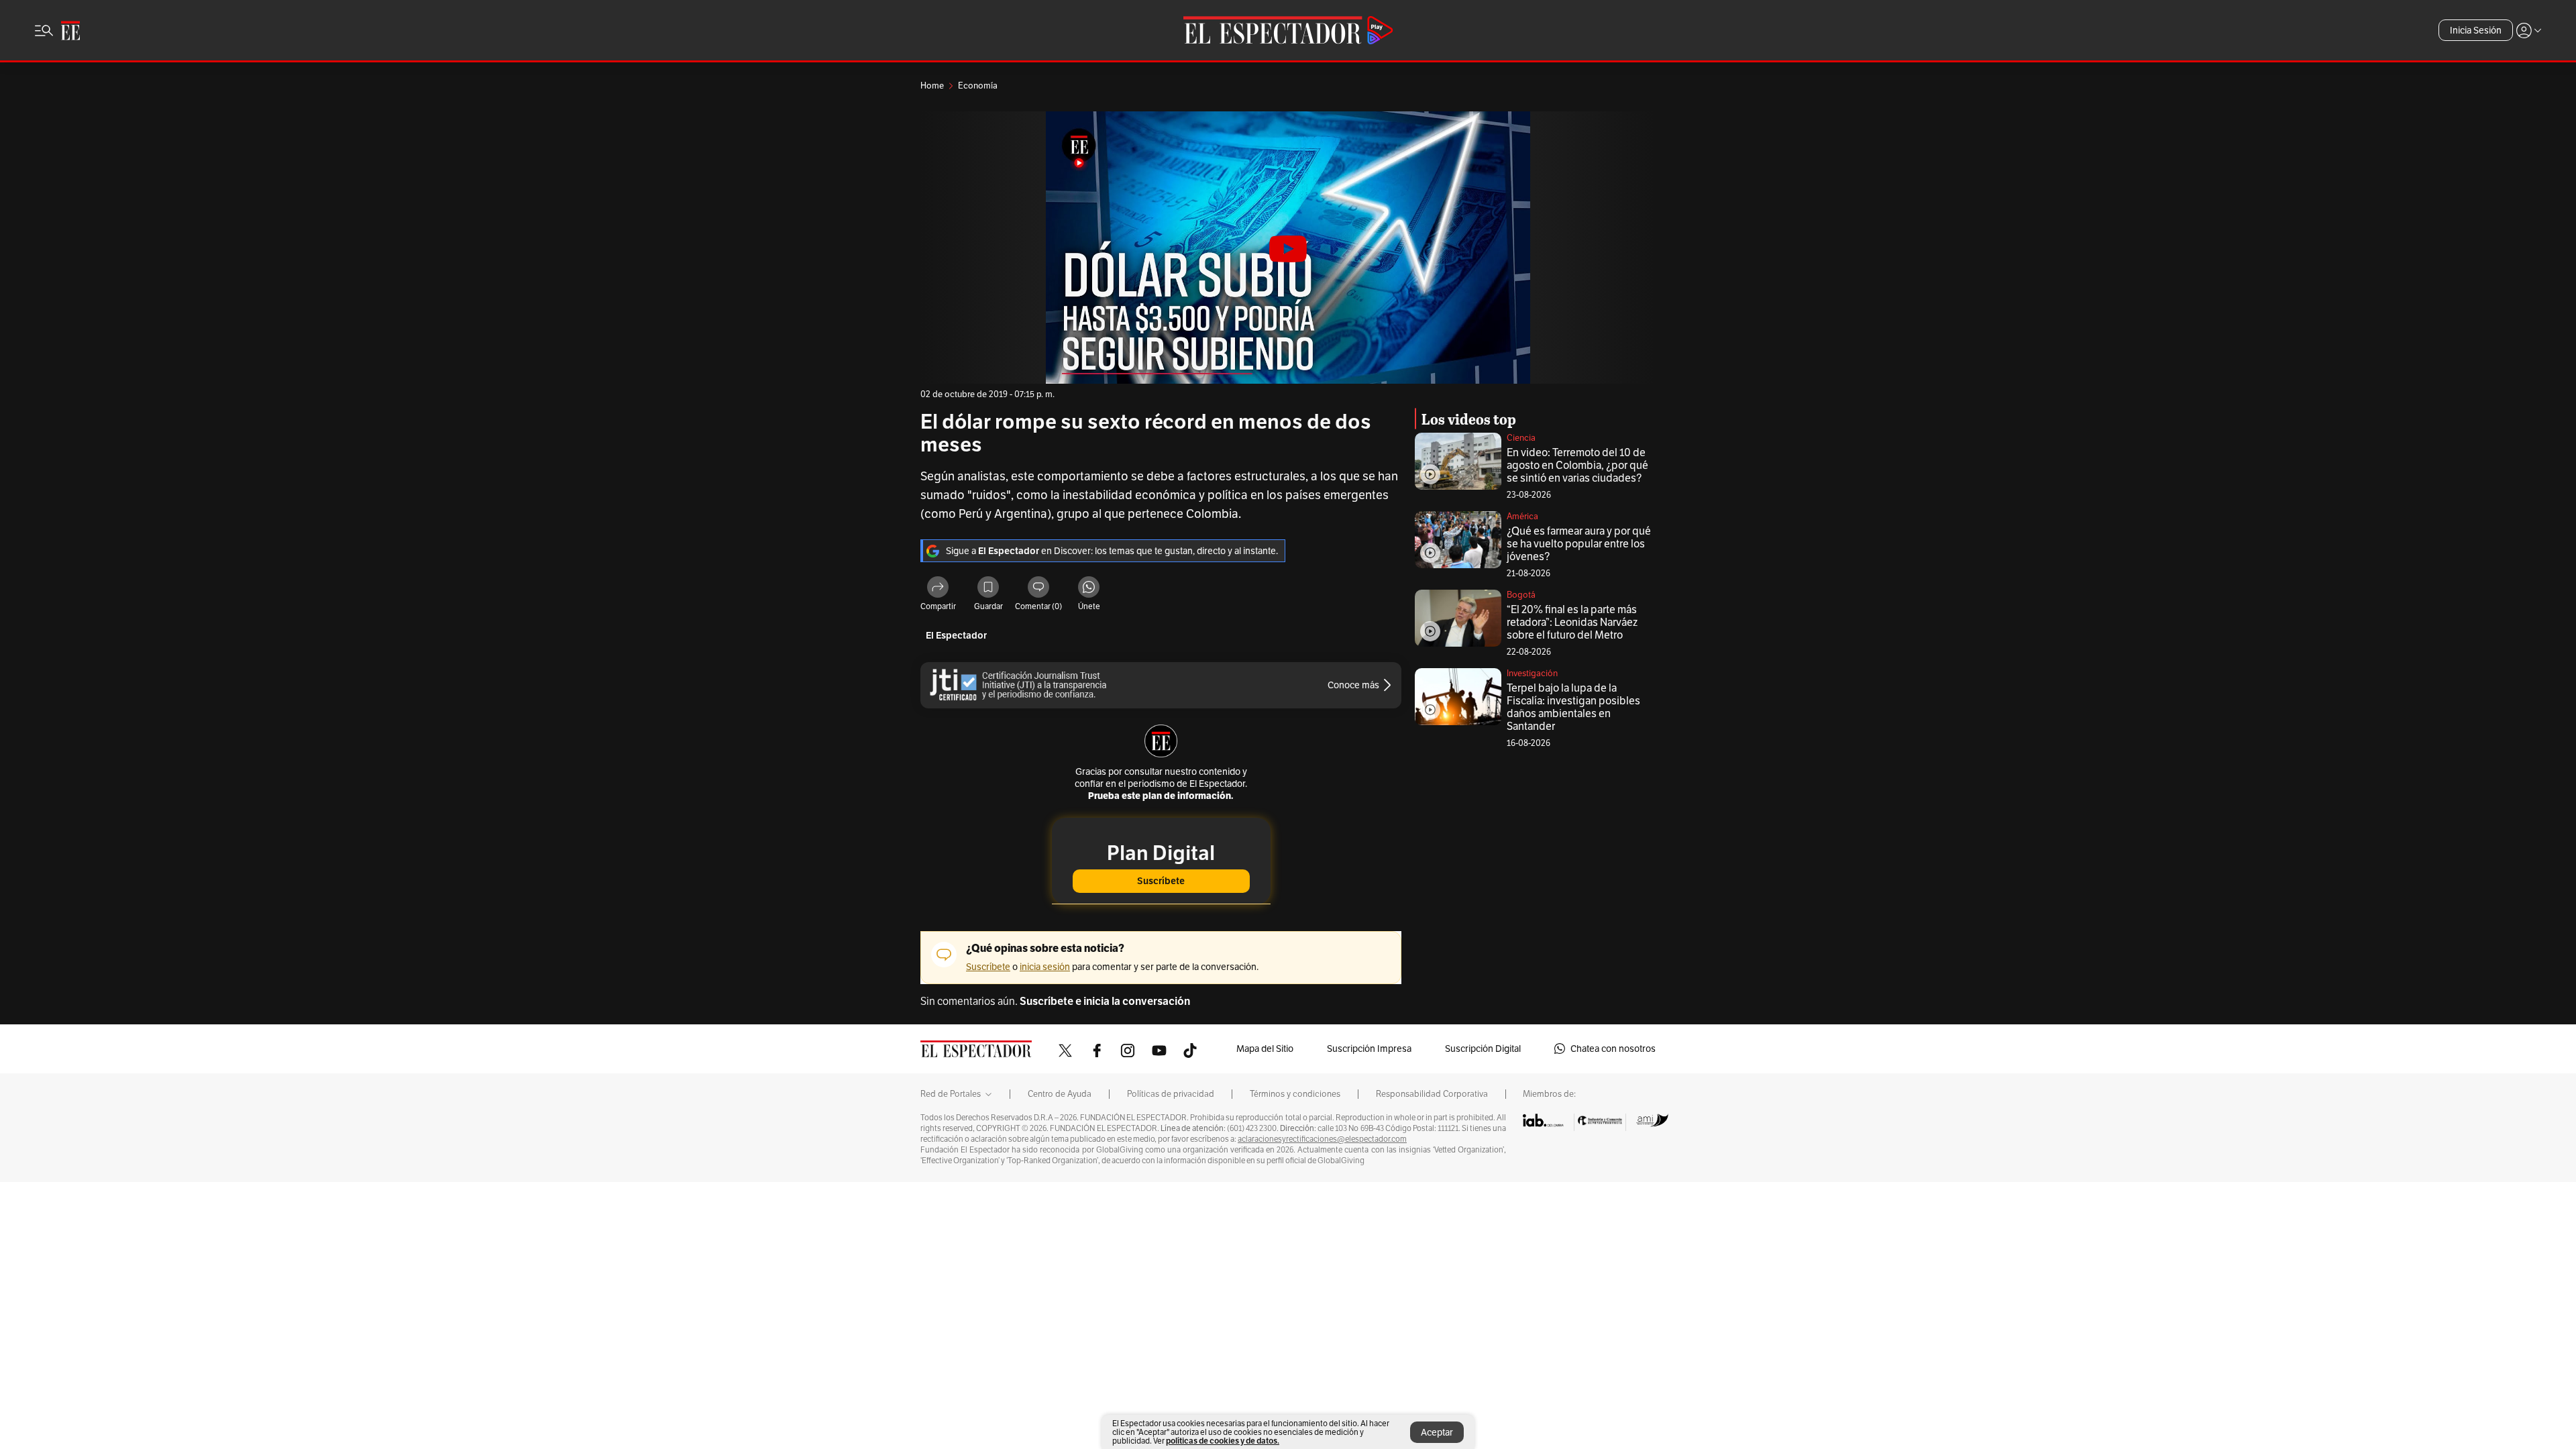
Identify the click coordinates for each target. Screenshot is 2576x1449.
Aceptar (1437, 1432)
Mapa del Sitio (1265, 1049)
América (1522, 516)
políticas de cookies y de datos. (1223, 1441)
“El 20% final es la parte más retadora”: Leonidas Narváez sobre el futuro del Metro (1572, 622)
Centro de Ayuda (1060, 1094)
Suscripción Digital (1483, 1049)
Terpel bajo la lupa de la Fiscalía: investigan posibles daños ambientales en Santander (1573, 707)
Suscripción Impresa (1369, 1049)
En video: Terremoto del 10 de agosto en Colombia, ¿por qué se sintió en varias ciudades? (1577, 465)
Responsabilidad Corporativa (1432, 1094)
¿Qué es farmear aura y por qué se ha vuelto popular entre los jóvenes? (1579, 544)
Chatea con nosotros (1613, 1049)
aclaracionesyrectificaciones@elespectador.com (1322, 1139)
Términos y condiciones (1295, 1094)
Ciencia (1521, 438)
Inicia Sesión (2476, 30)
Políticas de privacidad (1171, 1094)
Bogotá (1521, 595)
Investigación (1532, 673)
